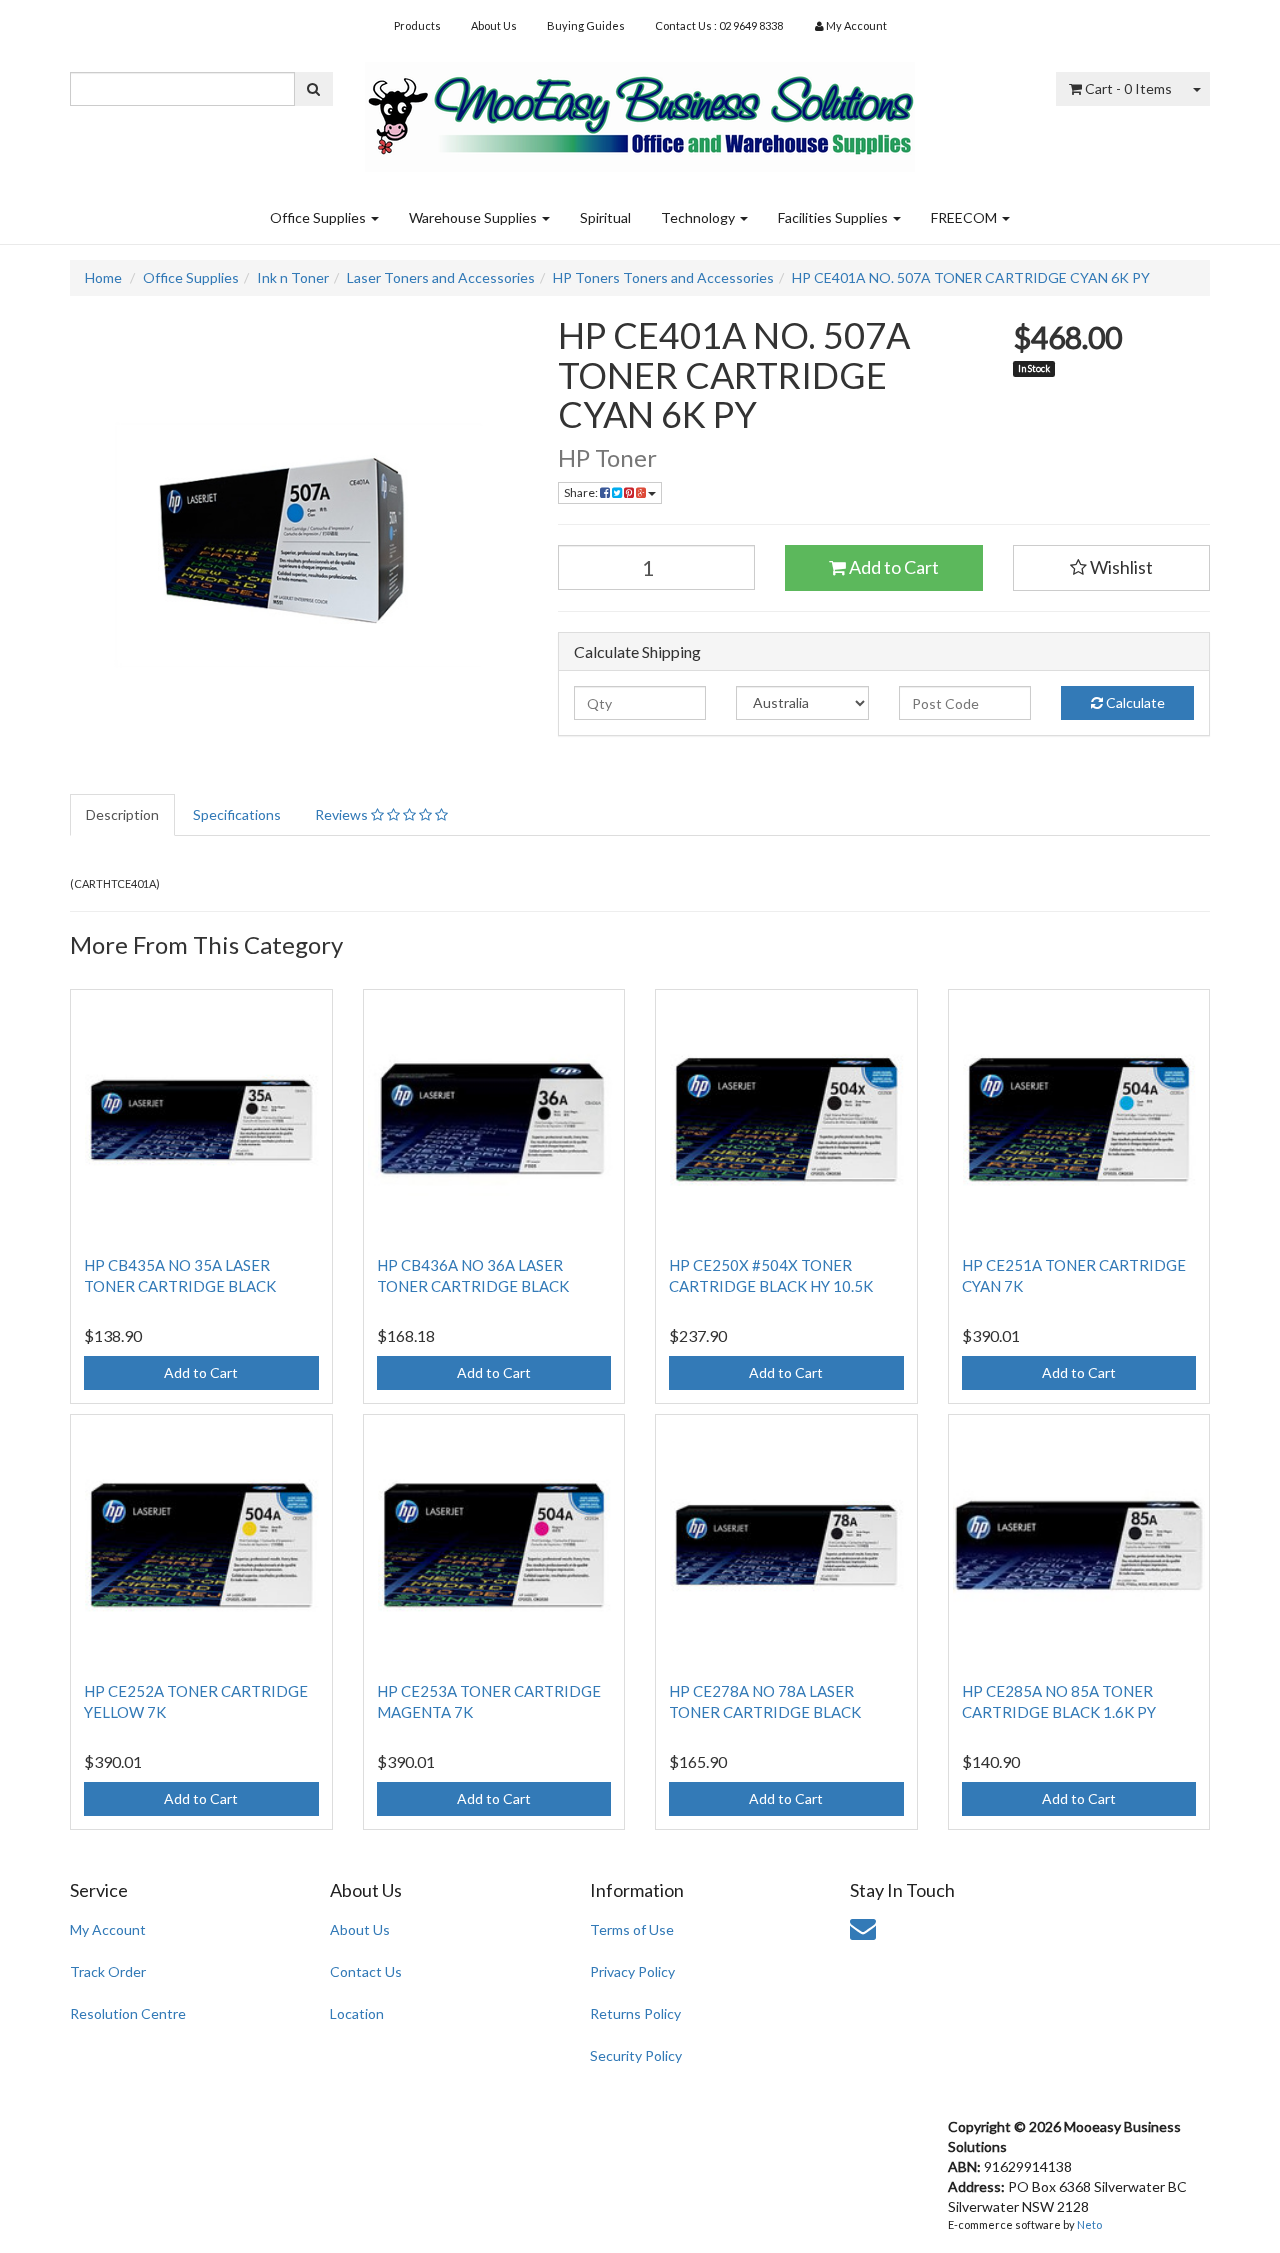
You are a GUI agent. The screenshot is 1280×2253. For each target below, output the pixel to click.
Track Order (108, 1971)
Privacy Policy (632, 1971)
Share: (582, 492)
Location (357, 2013)
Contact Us (366, 1971)
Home (103, 277)
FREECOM (965, 217)
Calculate (1134, 702)
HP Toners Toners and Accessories (663, 277)
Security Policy (636, 2055)
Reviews (343, 814)
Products (417, 25)
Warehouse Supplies (474, 217)
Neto (1089, 2224)
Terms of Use (632, 1929)
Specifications (237, 814)
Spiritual (605, 217)
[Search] (313, 89)
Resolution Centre (128, 2013)
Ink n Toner (293, 277)
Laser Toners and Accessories (441, 277)
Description (122, 814)
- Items (1128, 88)
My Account (108, 1929)
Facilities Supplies (834, 217)
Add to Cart (892, 567)
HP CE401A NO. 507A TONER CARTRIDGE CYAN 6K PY (971, 277)
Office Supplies (319, 217)
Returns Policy (635, 2013)
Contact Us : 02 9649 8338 (719, 25)
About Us (494, 25)
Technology (699, 217)
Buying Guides (586, 25)
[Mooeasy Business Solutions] (640, 110)
